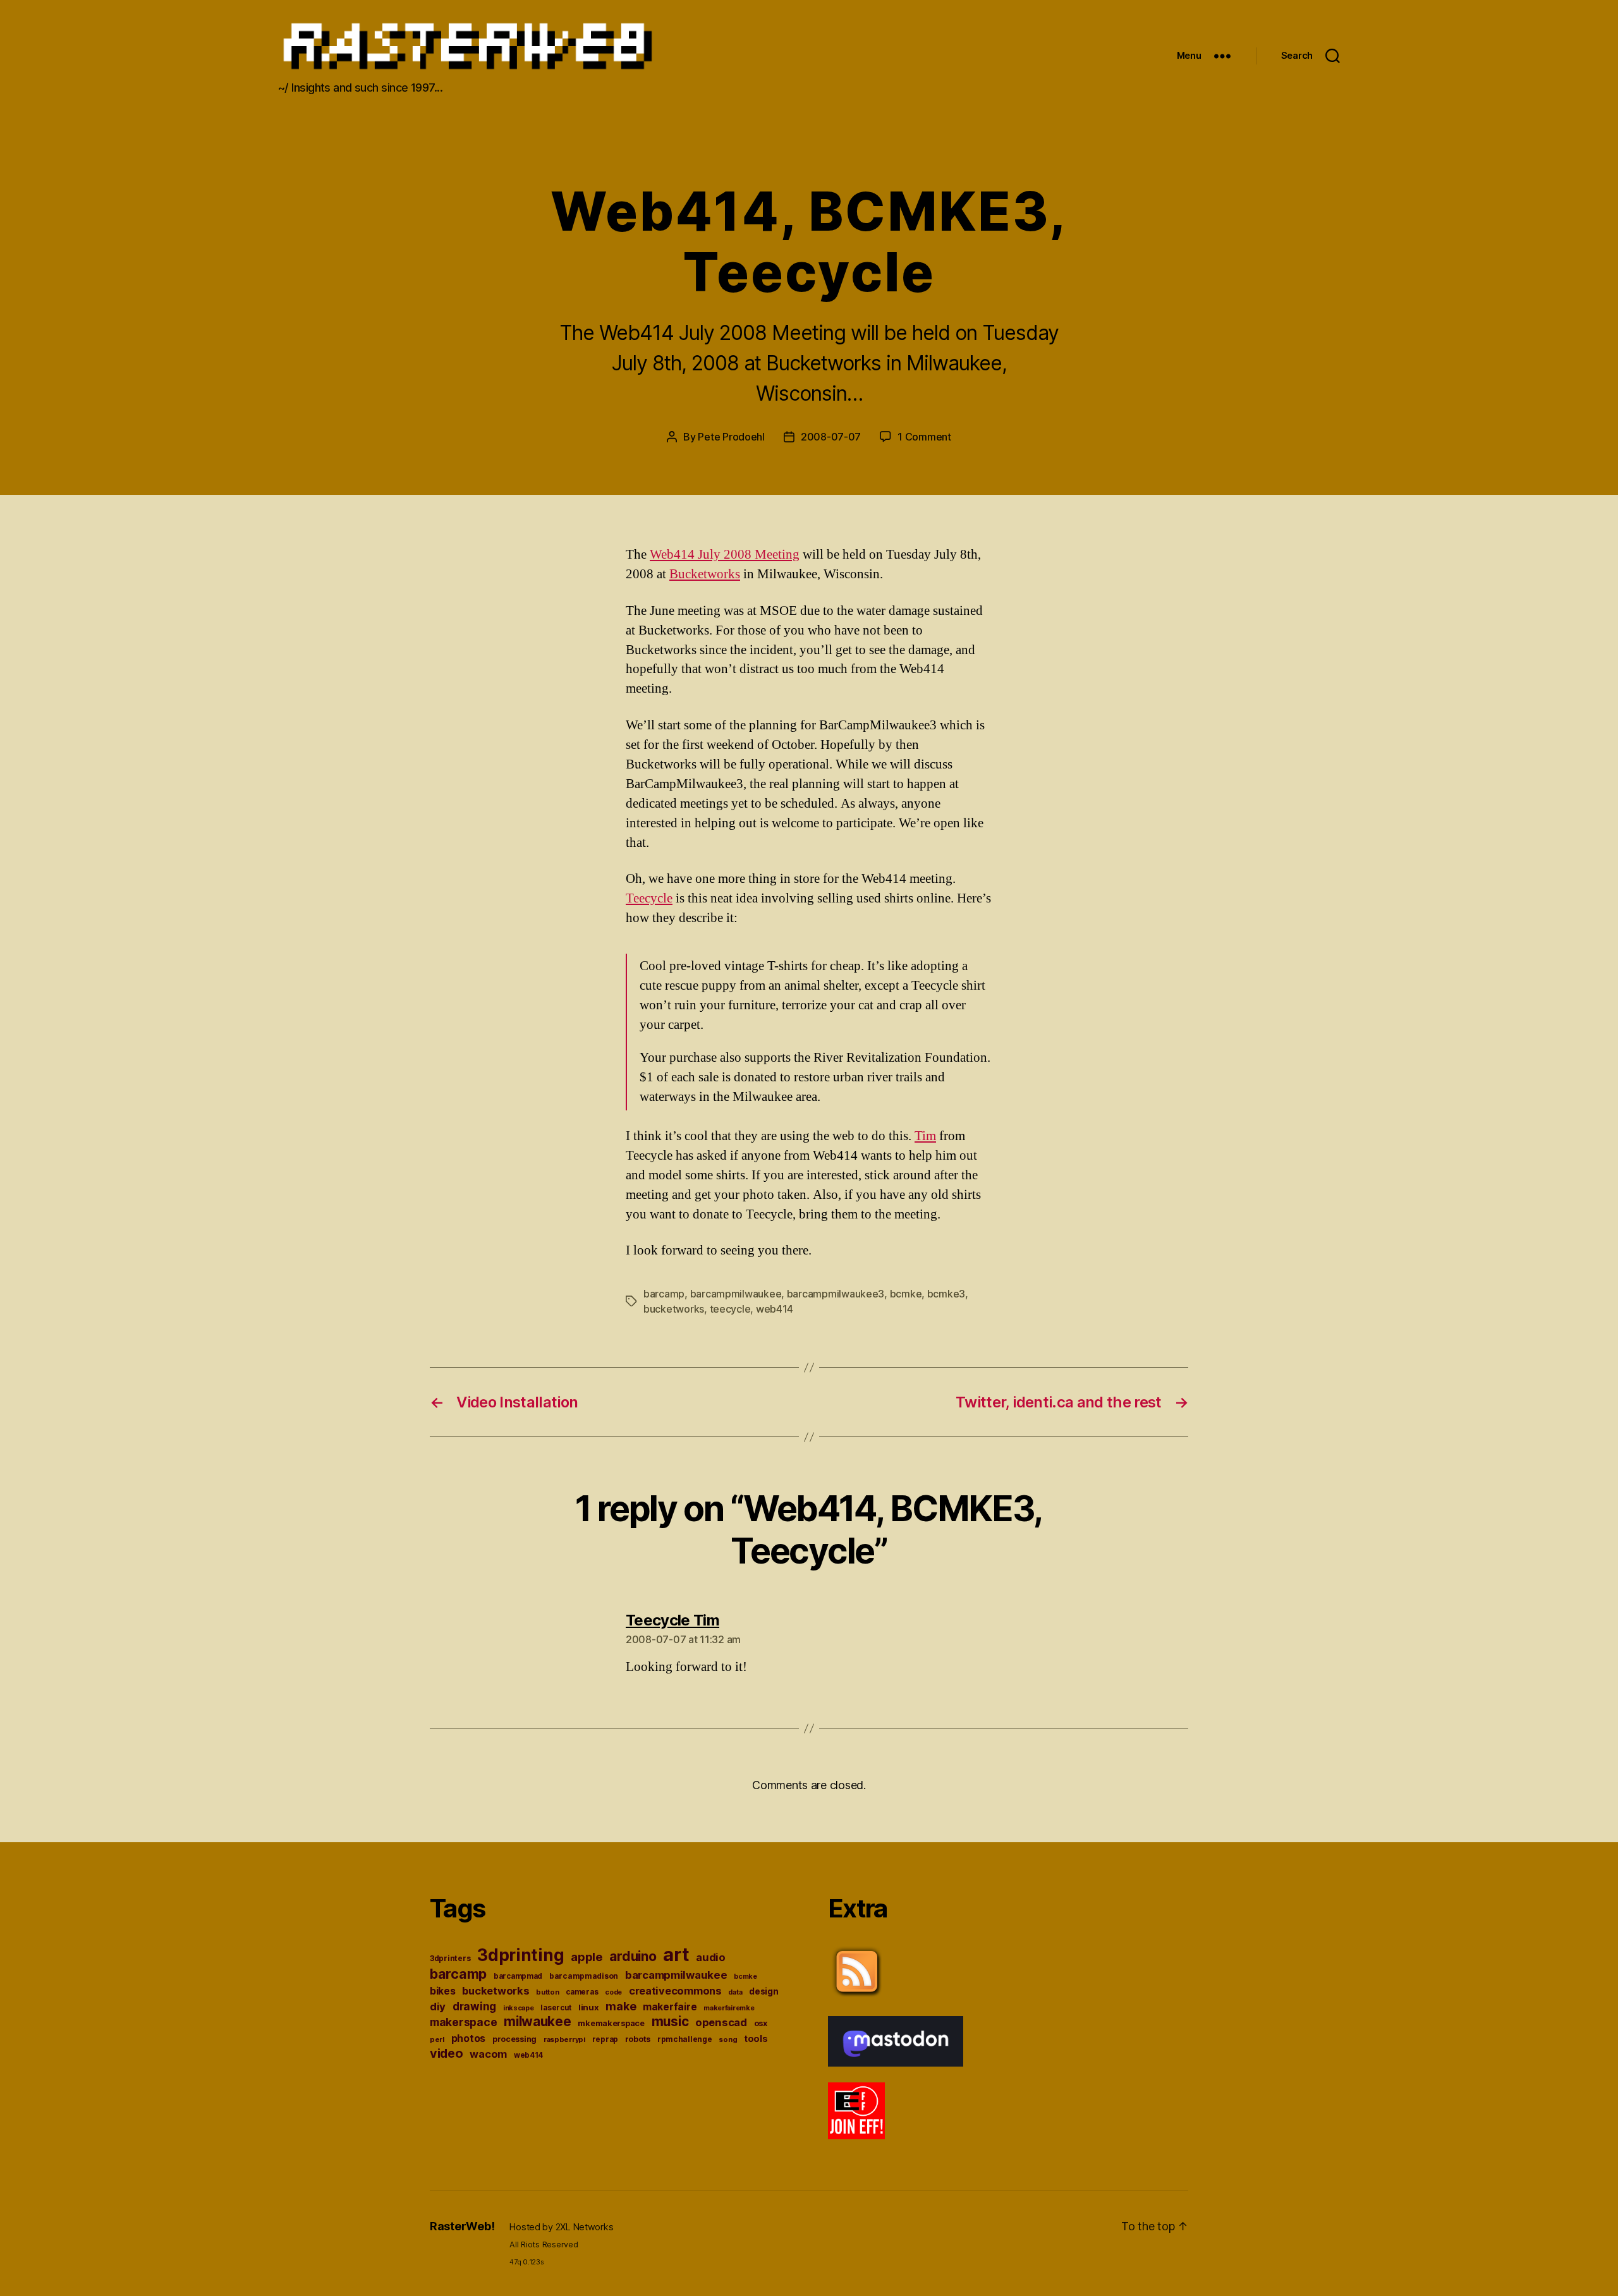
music (670, 2021)
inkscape (519, 2008)
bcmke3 (946, 1294)
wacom (488, 2054)
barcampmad (518, 1976)
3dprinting (520, 1955)
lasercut (556, 2008)
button (547, 1992)
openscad (721, 2022)
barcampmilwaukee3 (836, 1294)
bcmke (906, 1294)
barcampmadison (584, 1976)
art (676, 1954)
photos (468, 2038)
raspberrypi (564, 2039)
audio (711, 1957)
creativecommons (675, 1991)
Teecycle (649, 898)
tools (756, 2039)
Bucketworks (705, 574)
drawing (474, 2006)
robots (638, 2039)
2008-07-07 (831, 437)
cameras (582, 1992)
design (763, 1991)
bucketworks (674, 1309)
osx (761, 2023)
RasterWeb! (462, 2226)
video (447, 2053)
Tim (925, 1136)
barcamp (664, 1294)
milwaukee (538, 2021)
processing (514, 2039)
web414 (775, 1309)
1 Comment (924, 437)
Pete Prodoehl (731, 437)
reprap (605, 2039)
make (621, 2006)
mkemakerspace (611, 2023)
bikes (443, 1991)
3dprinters (450, 1958)
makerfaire (670, 2007)
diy (438, 2007)
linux (589, 2007)
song (728, 2039)
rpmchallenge (685, 2039)
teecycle (730, 1309)
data (735, 1992)
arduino (633, 1956)
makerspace (463, 2022)
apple (587, 1957)
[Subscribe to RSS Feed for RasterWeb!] (1008, 1972)
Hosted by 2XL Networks (561, 2227)
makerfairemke (729, 2008)
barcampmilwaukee (736, 1294)
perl (437, 2039)
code (613, 1992)
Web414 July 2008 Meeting (725, 555)
